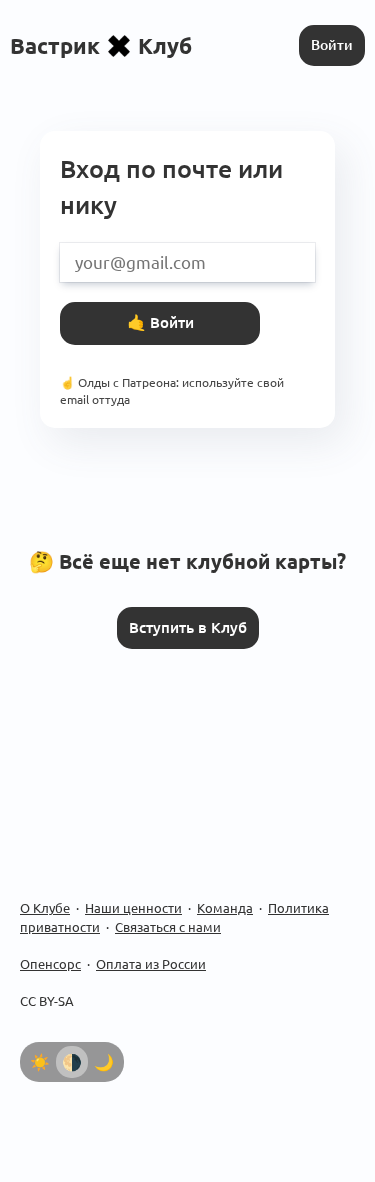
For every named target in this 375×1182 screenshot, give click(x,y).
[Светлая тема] (40, 1062)
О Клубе (45, 908)
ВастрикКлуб (101, 45)
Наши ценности (133, 908)
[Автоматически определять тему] (72, 1062)
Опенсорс (50, 964)
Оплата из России (151, 964)
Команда (225, 908)
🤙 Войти (160, 322)
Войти (332, 45)
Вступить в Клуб (188, 627)
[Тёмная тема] (104, 1062)
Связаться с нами (168, 927)
